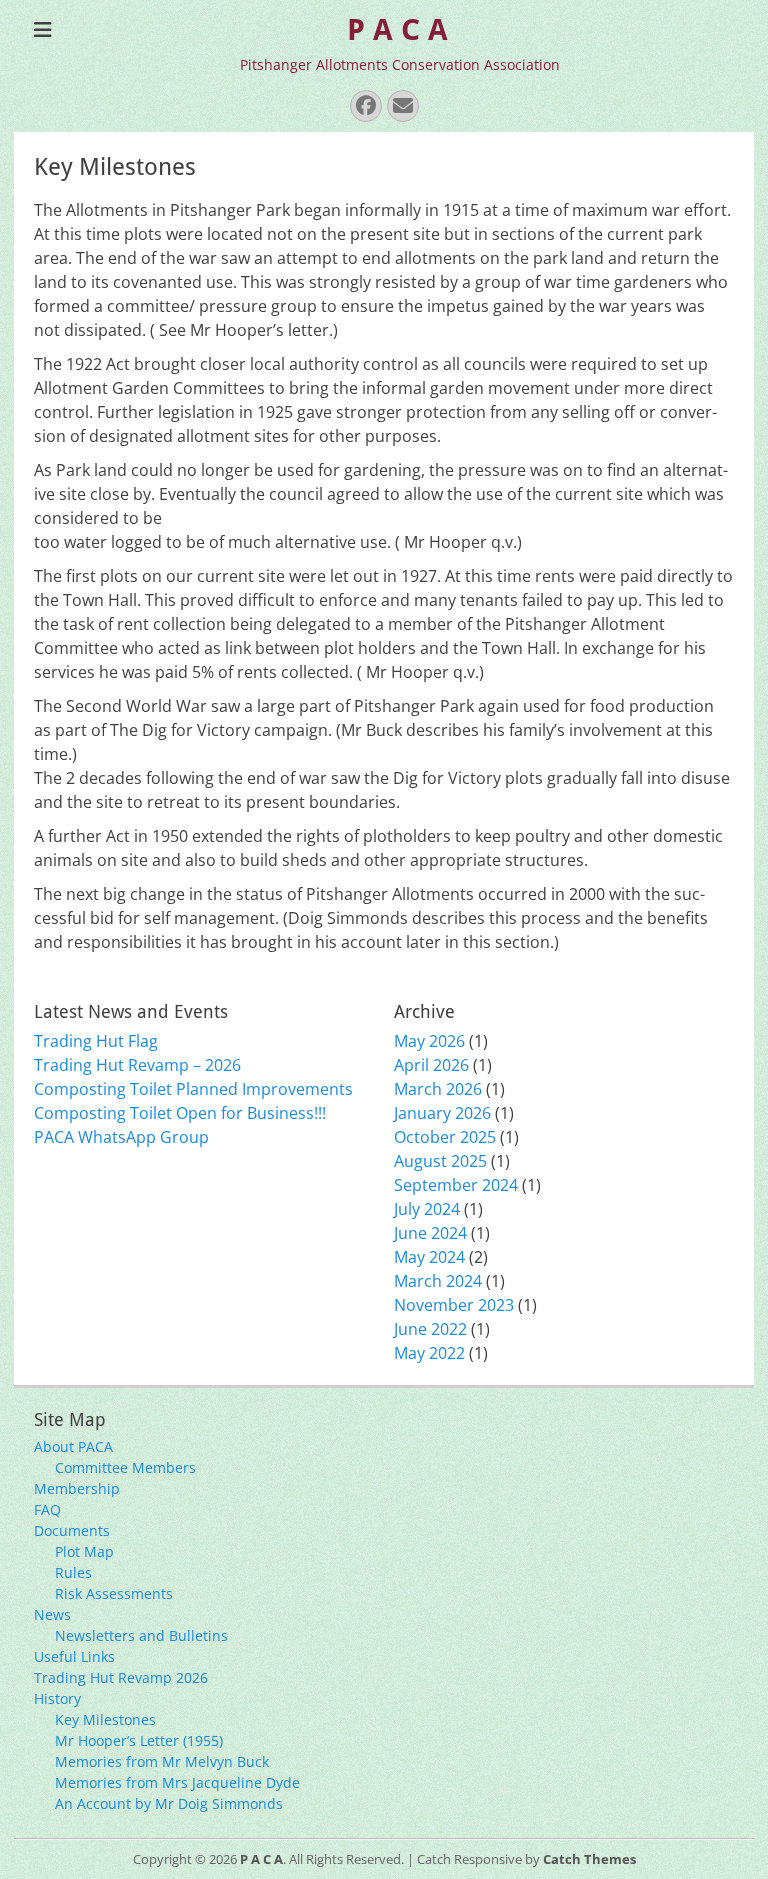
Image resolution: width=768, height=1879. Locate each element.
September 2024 (456, 1185)
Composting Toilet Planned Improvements (193, 1089)
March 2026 (438, 1089)
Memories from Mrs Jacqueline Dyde (177, 1782)
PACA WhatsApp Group (121, 1137)
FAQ (47, 1509)
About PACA (73, 1446)
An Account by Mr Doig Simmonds (169, 1803)
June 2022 (430, 1329)
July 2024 (427, 1209)
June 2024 (430, 1233)
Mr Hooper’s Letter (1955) (139, 1740)
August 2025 (440, 1161)
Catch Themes (589, 1859)
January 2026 (442, 1113)
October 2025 (445, 1137)
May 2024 (429, 1257)
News (52, 1614)
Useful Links (74, 1656)
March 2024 (438, 1281)
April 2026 (431, 1065)
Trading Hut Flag (96, 1041)
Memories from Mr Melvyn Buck (162, 1761)
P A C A (397, 29)
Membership (77, 1488)
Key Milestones (105, 1719)
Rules (73, 1572)
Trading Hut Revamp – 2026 (137, 1065)
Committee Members (125, 1467)
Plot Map (84, 1551)
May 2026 (429, 1041)
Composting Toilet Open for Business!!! (180, 1113)
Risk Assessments (114, 1593)
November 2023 (454, 1305)
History (57, 1698)
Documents (72, 1530)
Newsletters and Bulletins (141, 1635)
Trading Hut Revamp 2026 (121, 1677)
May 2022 (429, 1353)
